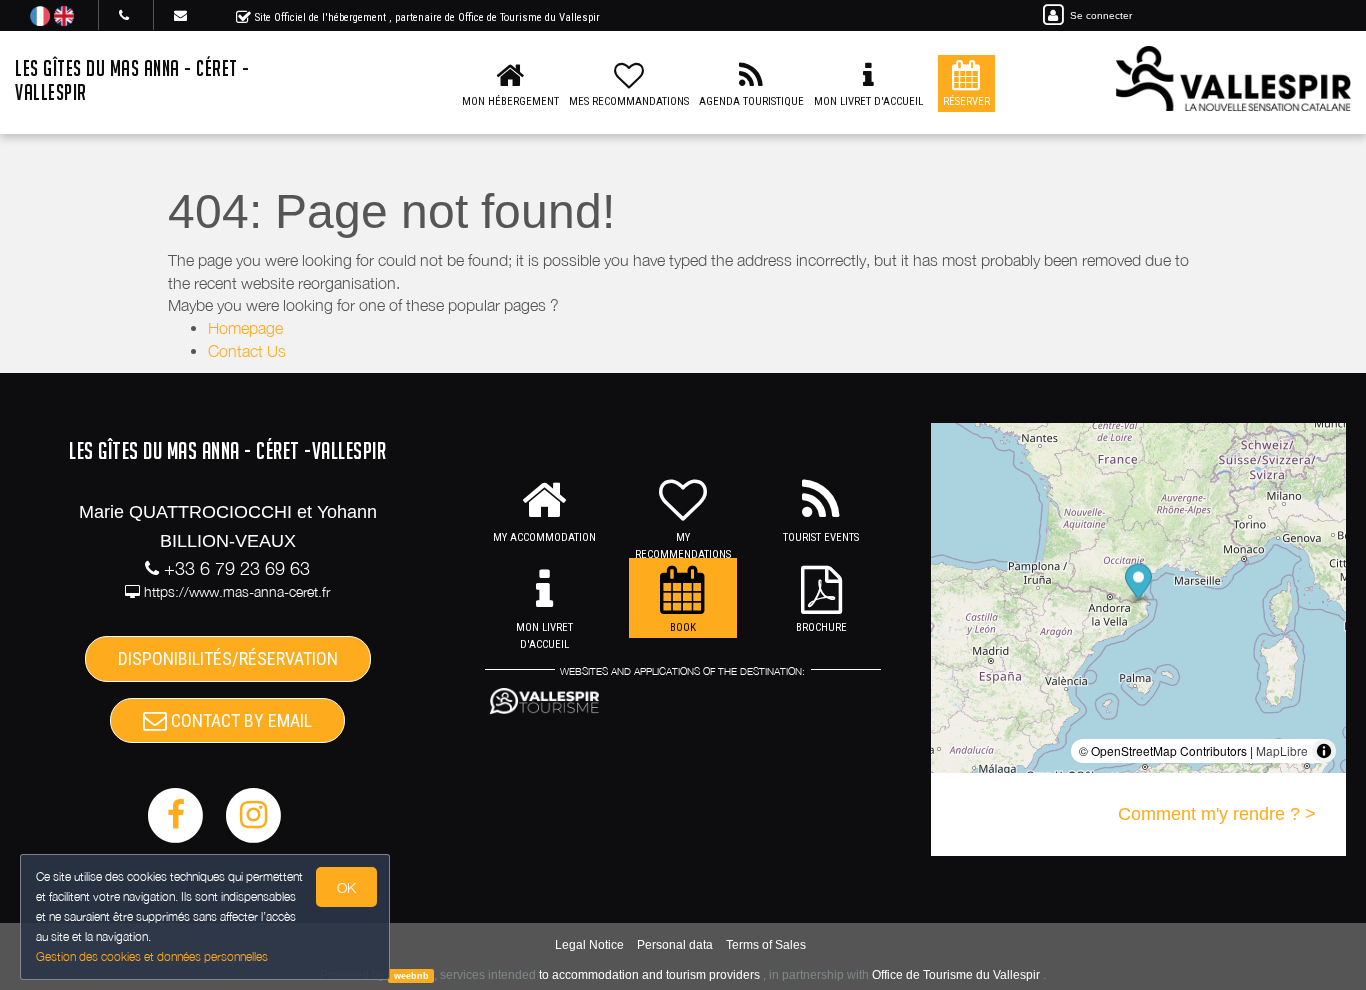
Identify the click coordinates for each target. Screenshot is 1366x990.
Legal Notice (589, 945)
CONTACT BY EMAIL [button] (239, 720)
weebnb (411, 976)
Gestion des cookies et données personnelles (152, 956)
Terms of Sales (766, 945)
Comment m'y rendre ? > (1217, 814)
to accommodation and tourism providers (649, 975)
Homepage (245, 328)
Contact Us (247, 351)
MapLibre (1282, 750)
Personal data (675, 945)
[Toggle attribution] (1324, 751)
